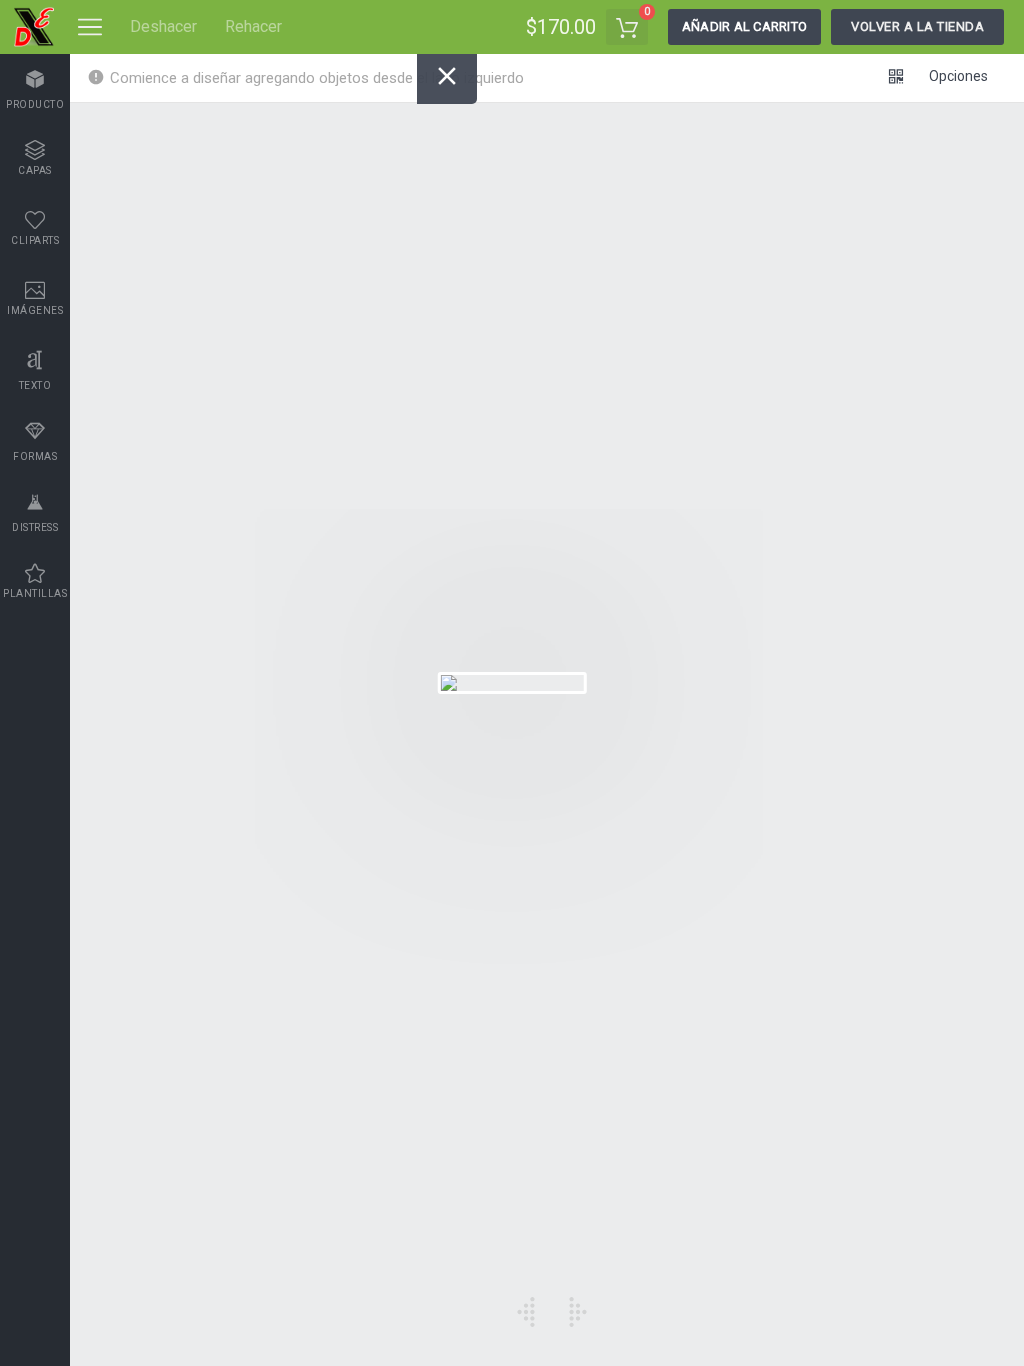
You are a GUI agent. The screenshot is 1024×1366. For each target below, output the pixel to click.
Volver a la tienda (917, 26)
